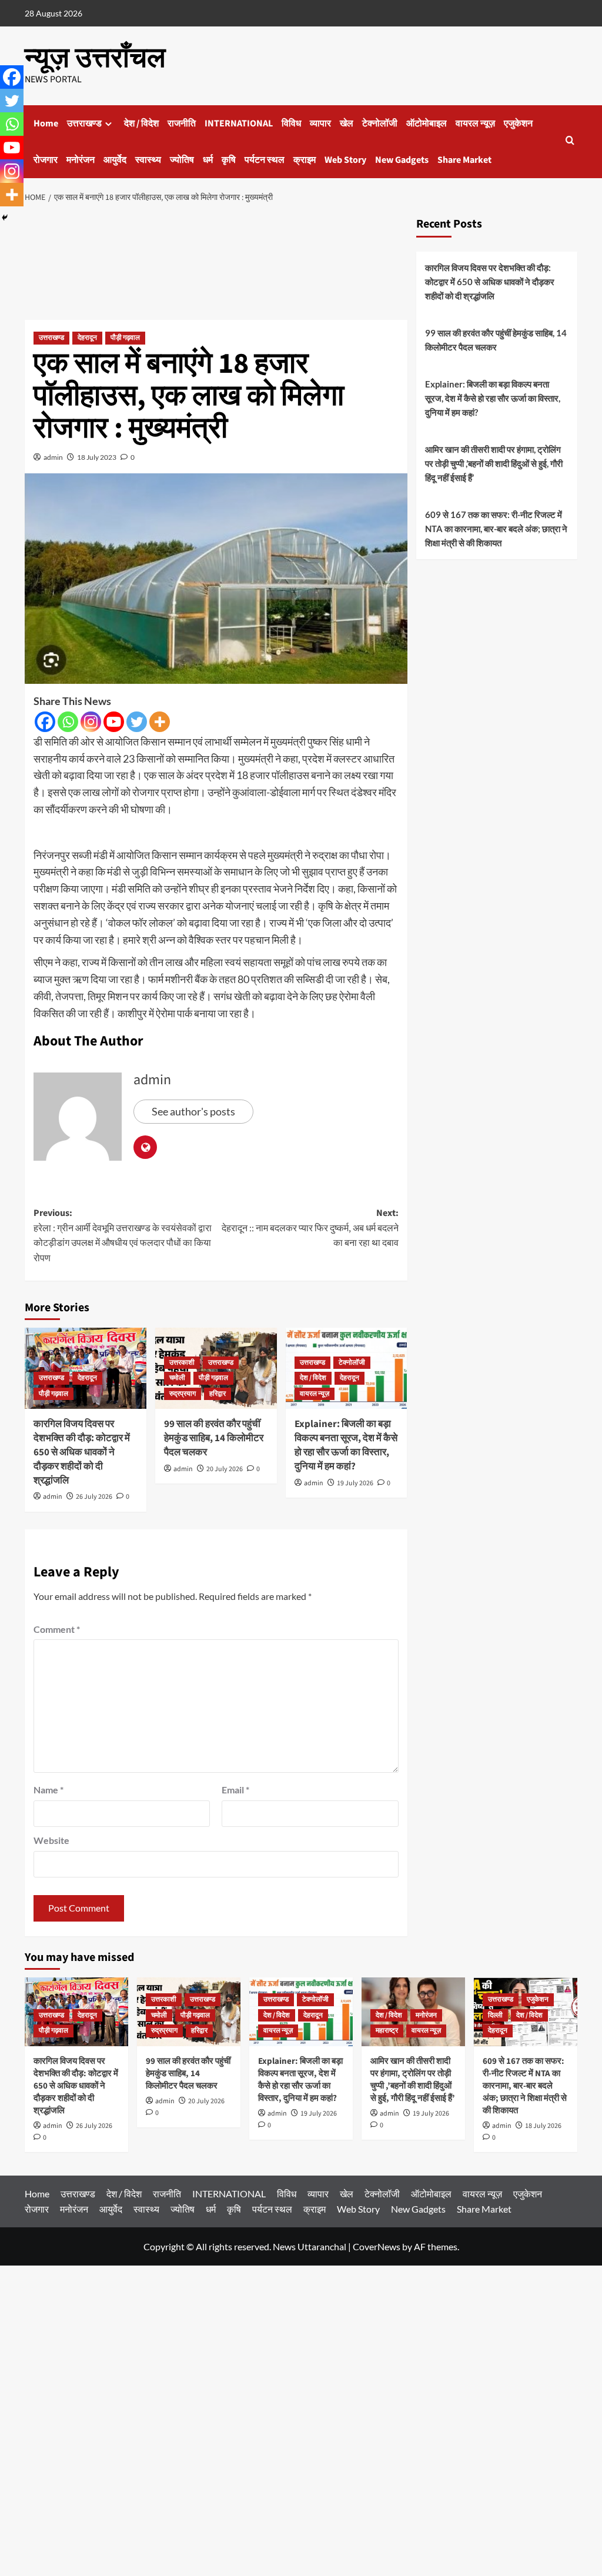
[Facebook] (45, 722)
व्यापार (320, 123)
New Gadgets (402, 160)
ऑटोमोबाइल (427, 123)
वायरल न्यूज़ (475, 123)
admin (53, 457)
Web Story (345, 160)
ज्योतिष (182, 160)
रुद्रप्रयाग (183, 1394)
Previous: (123, 1236)
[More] (160, 722)
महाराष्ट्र (387, 2031)
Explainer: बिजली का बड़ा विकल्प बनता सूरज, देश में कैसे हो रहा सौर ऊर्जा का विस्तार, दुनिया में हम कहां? (346, 1445)
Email (235, 1790)
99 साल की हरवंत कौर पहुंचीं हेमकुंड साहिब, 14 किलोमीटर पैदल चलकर (214, 1438)
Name (49, 1790)
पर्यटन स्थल (265, 160)
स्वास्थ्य (148, 160)
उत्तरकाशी (182, 1363)
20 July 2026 (225, 1469)
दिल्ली (495, 2015)
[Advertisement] (216, 265)
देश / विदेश (141, 123)
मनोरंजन (81, 160)
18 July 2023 (97, 457)
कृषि (229, 160)
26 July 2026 (94, 1497)
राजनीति (182, 123)
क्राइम (305, 160)
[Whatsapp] (68, 722)
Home (46, 123)
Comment (57, 1629)
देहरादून (87, 338)
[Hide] (5, 218)
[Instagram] (91, 722)
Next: (310, 1228)
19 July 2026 (355, 1483)
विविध (291, 123)
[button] (570, 141)
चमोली (177, 1378)
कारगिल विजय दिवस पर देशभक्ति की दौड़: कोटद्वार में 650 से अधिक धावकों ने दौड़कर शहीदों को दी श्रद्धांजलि (82, 1452)
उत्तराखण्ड (84, 123)
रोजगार (46, 160)
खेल (347, 123)
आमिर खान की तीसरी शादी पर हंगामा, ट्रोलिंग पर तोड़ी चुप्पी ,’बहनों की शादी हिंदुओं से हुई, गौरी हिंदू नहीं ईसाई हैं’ (494, 463)
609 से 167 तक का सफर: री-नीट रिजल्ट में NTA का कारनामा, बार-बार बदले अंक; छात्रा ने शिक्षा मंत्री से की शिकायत (496, 529)
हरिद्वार (218, 1394)
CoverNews (377, 2246)
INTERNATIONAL (239, 123)
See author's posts (193, 1111)
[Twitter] (137, 722)
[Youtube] (114, 722)
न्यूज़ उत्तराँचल (95, 58)
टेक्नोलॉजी (380, 123)
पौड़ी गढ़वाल (125, 338)
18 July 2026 (543, 2126)
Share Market (464, 160)
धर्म (208, 160)
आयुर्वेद (115, 160)
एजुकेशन (518, 123)
